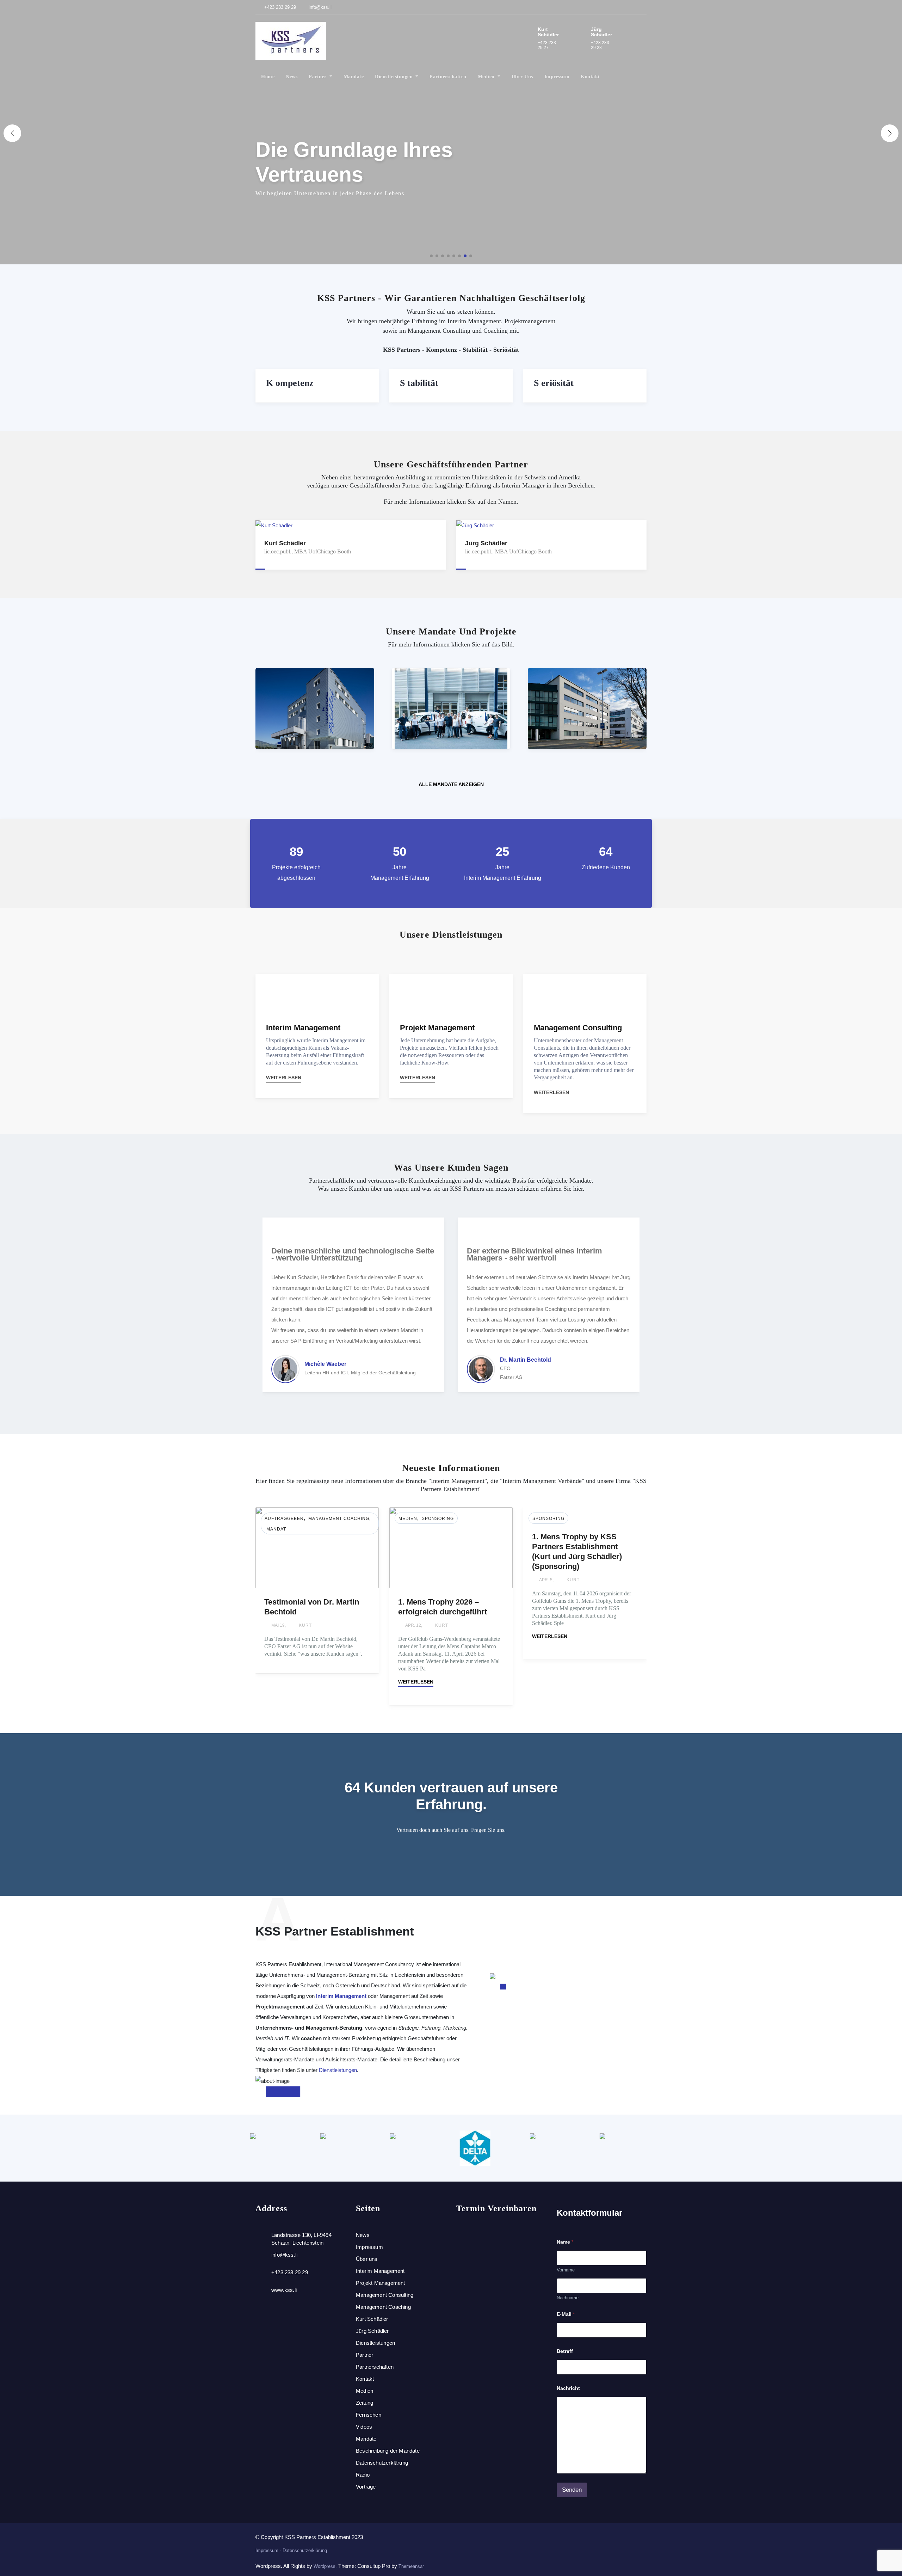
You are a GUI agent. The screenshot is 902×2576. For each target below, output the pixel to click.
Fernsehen (369, 2415)
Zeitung (364, 2403)
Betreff (565, 2351)
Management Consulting (385, 2295)
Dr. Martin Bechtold (330, 1360)
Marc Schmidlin (521, 1360)
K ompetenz (290, 383)
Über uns (522, 77)
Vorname (566, 2270)
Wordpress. (326, 2566)
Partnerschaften (448, 77)
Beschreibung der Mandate (388, 2451)
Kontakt (590, 77)
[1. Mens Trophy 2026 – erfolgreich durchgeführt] (317, 1547)
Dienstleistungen (395, 77)
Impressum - (269, 2550)
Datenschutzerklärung (382, 2463)
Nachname (568, 2298)
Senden (572, 2490)
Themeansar (411, 2566)
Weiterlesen (284, 1078)
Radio (363, 2475)
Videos (364, 2427)
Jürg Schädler (372, 2331)
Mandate (354, 77)
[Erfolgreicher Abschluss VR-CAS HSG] (585, 1547)
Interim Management (341, 1996)
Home (268, 77)
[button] (890, 133)
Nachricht (568, 2388)
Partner (318, 77)
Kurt (307, 1625)
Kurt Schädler (372, 2319)
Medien (487, 77)
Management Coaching (383, 2307)
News (292, 77)
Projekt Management (381, 2283)
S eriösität (554, 383)
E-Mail (566, 2314)
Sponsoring (304, 1519)
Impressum (557, 77)
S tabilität (419, 383)
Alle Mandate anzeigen (451, 784)
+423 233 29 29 (279, 7)
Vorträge (366, 2487)
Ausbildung (548, 1519)
